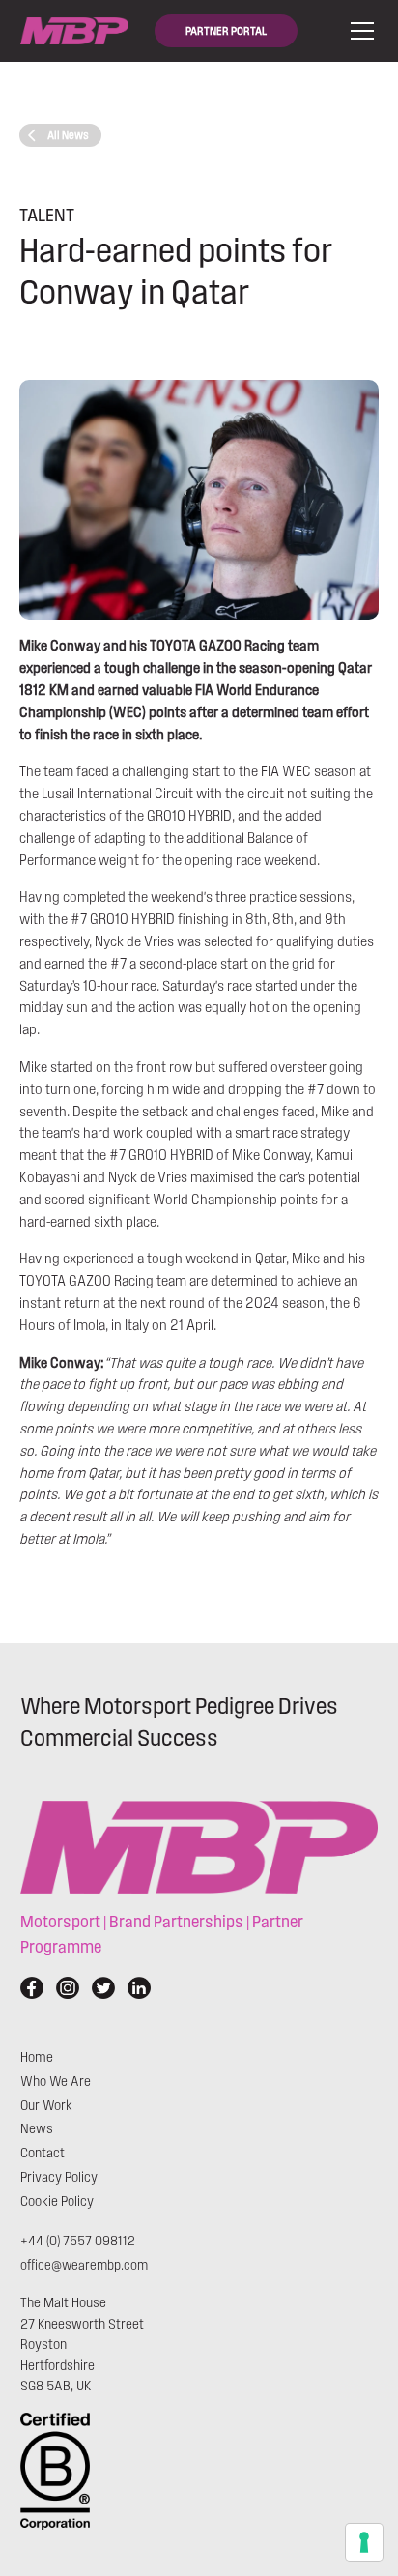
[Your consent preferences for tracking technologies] (364, 2542)
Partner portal (226, 31)
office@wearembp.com (84, 2265)
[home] (74, 31)
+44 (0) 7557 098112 (78, 2241)
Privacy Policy (59, 2177)
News (37, 2129)
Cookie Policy (57, 2201)
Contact (43, 2153)
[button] (358, 31)
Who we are (56, 2082)
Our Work (46, 2106)
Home (37, 2057)
